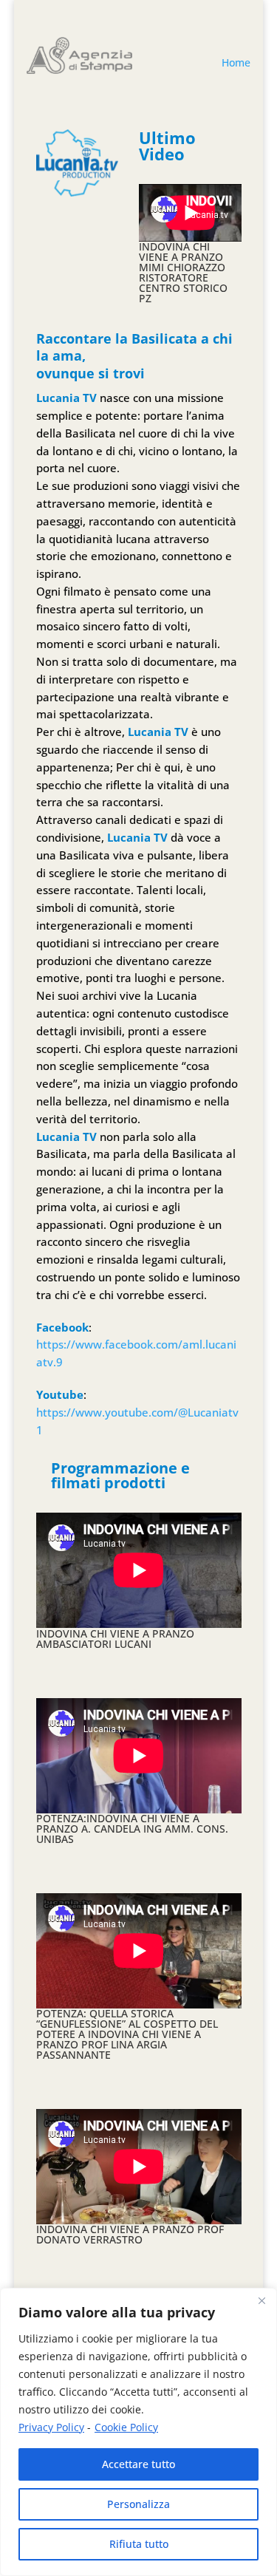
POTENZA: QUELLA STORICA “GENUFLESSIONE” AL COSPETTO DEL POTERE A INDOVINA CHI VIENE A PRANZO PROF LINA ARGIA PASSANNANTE (127, 2034)
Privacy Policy (51, 2427)
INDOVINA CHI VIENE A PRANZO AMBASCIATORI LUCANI (115, 1639)
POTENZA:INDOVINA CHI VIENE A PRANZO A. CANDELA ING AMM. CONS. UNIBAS (132, 1829)
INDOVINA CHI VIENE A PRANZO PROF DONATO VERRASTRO (130, 2234)
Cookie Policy (126, 2427)
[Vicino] (261, 2300)
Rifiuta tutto (139, 2544)
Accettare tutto (138, 2464)
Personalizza (138, 2504)
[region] (138, 2432)
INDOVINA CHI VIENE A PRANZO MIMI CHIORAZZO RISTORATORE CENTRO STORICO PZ (183, 272)
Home (236, 62)
